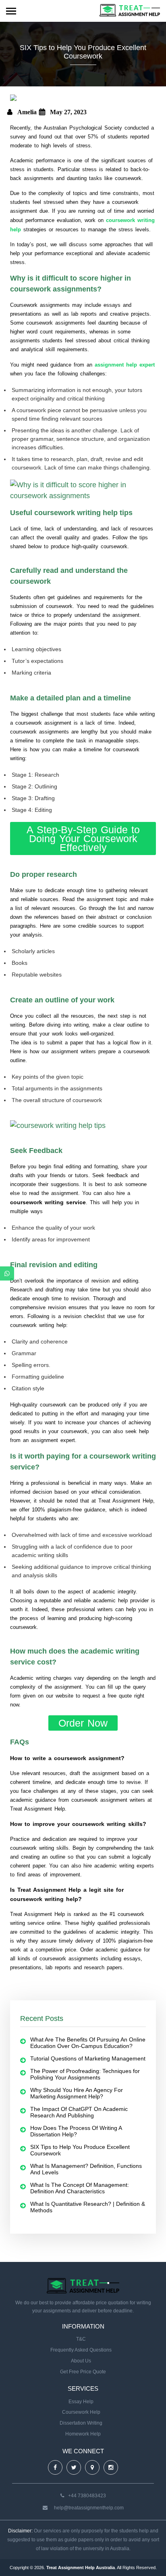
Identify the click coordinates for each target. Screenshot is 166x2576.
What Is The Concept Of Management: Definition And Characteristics (80, 2188)
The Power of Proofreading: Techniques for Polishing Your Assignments (85, 2074)
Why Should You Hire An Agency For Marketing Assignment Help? (77, 2093)
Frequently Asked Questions (81, 2350)
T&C (81, 2339)
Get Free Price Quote (83, 2372)
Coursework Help (81, 2412)
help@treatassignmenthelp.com (89, 2508)
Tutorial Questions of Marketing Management (88, 2058)
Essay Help (81, 2402)
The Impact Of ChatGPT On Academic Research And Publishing (79, 2112)
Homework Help (83, 2434)
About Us (81, 2361)
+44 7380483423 (87, 2496)
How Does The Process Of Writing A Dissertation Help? (76, 2131)
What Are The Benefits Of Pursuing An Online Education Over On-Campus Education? (88, 2043)
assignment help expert (125, 365)
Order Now (83, 1723)
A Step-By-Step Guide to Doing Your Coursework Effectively (83, 838)
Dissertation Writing (81, 2423)
